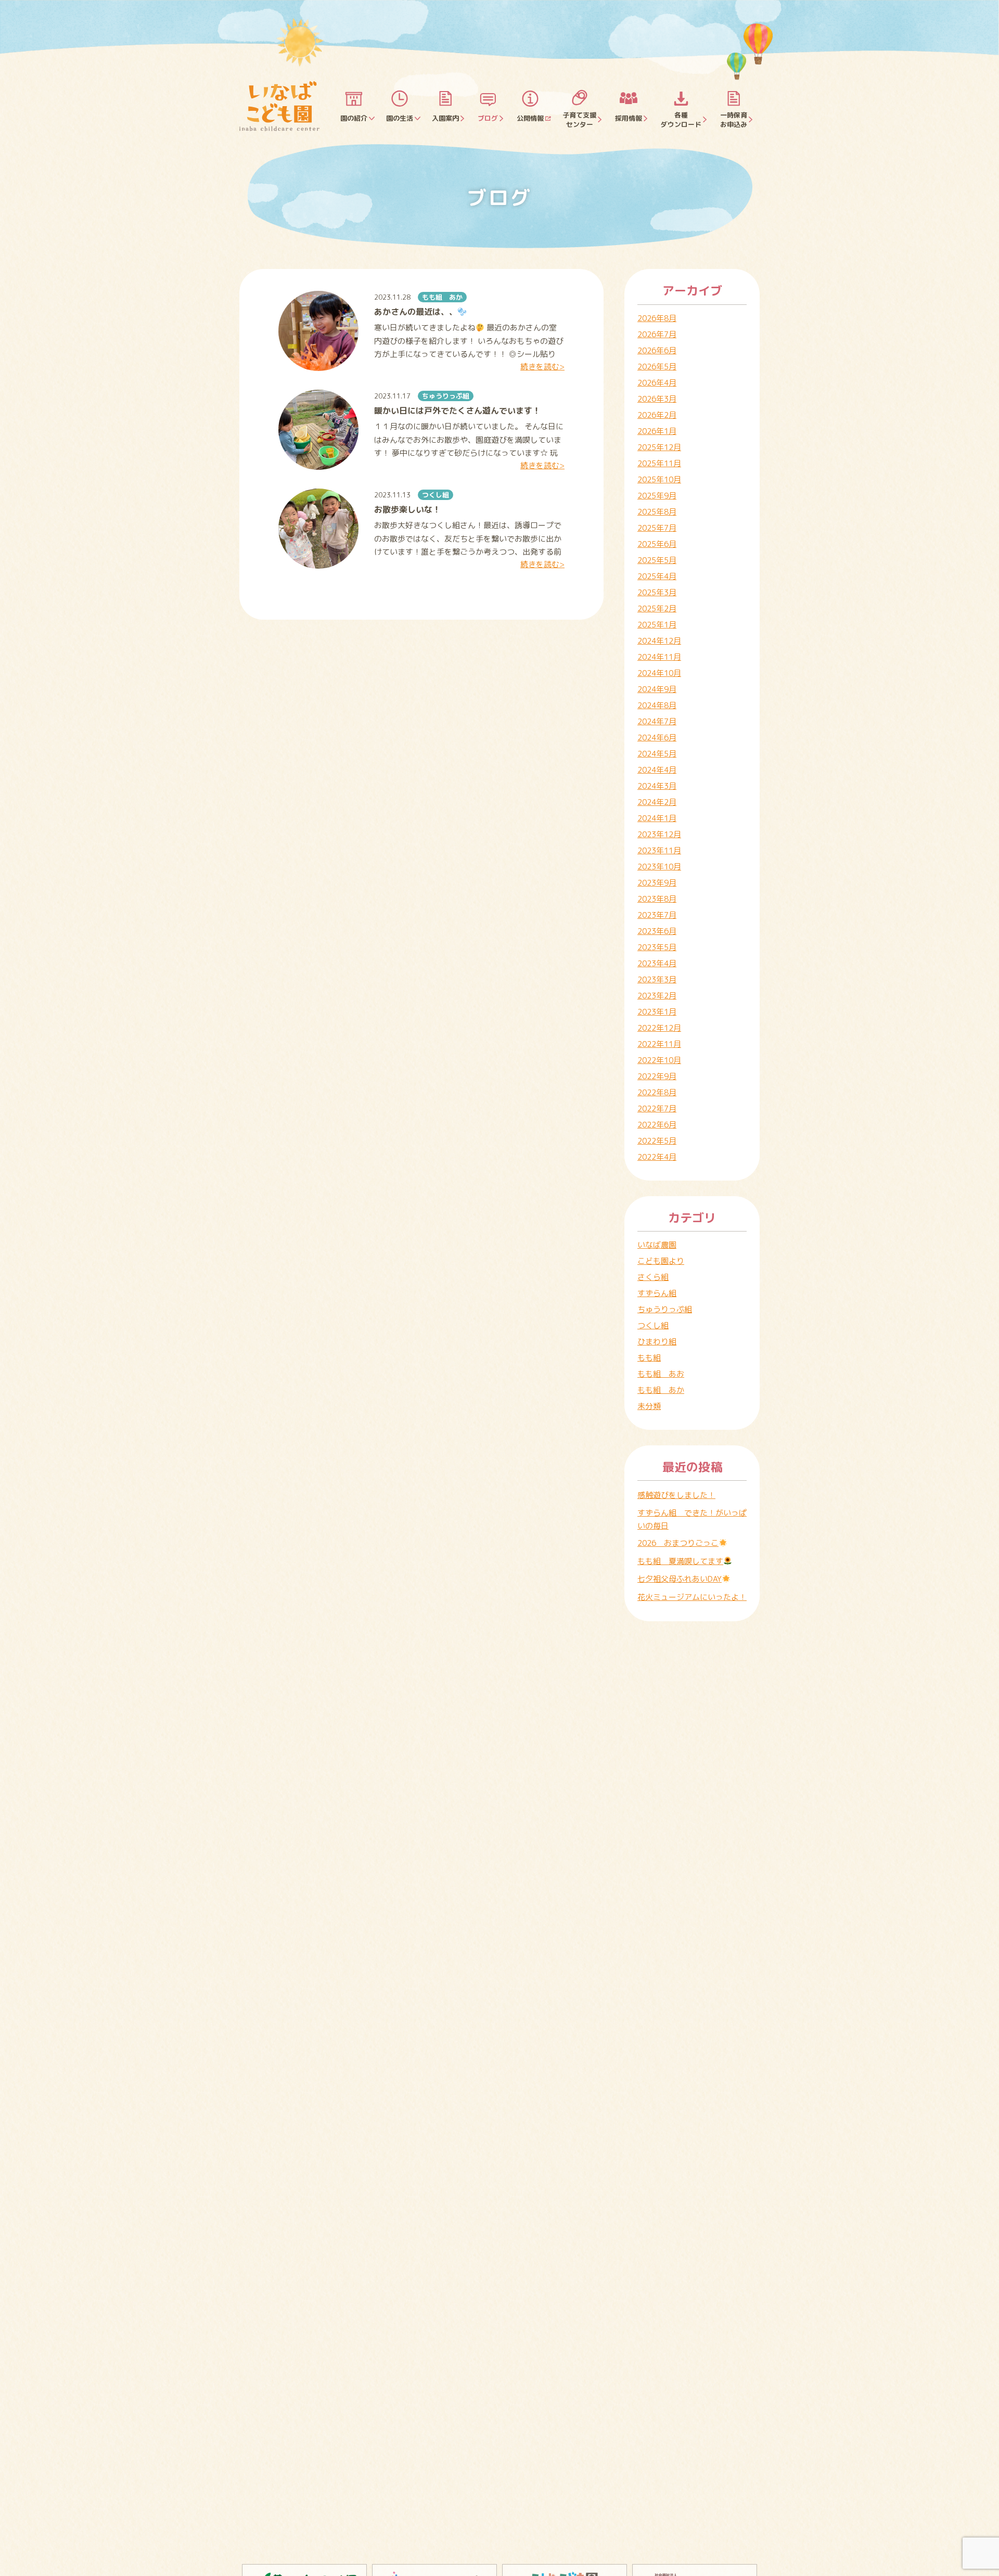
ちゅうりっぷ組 (446, 396)
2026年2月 (657, 415)
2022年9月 (657, 1076)
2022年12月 (659, 1028)
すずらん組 (657, 1293)
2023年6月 (657, 931)
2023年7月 (657, 915)
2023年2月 (657, 996)
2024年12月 (659, 641)
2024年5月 (657, 754)
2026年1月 (657, 431)
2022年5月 (657, 1141)
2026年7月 (657, 334)
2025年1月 (657, 625)
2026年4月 (657, 383)
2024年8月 (657, 705)
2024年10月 (659, 673)
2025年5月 (657, 560)
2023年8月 (657, 899)
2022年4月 (657, 1157)
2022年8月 (657, 1092)
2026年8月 (657, 318)
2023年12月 (659, 834)
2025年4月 (657, 576)
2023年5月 (657, 947)
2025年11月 (659, 463)
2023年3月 (657, 979)
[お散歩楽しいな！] (318, 529)
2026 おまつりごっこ (678, 1543)
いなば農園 (657, 1245)
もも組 (649, 1358)
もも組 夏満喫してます (680, 1561)
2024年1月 (657, 818)
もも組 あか (442, 297)
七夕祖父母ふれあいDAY (680, 1579)
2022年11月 (659, 1044)
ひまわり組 (657, 1342)
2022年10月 (659, 1060)
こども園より (661, 1261)
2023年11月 (659, 850)
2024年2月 (657, 802)
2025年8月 (657, 512)
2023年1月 (657, 1012)
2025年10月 (659, 479)
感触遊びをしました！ (676, 1495)
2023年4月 (657, 963)
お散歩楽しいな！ (407, 509)
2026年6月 (657, 350)
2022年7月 (657, 1108)
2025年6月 (657, 544)
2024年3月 (657, 786)
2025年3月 (657, 592)
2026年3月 (657, 399)
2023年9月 (657, 883)
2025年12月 (659, 447)
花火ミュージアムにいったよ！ (692, 1597)
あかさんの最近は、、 (416, 312)
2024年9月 (657, 689)
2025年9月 (657, 496)
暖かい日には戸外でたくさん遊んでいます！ (457, 411)
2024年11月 (659, 657)
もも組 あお (661, 1374)
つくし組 (436, 495)
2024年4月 (657, 770)
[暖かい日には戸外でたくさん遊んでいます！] (318, 430)
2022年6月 (657, 1125)
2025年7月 (657, 528)
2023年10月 (659, 867)
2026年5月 (657, 367)
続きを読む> (542, 367)
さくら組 (653, 1277)
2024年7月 (657, 721)
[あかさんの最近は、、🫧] (318, 331)
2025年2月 (657, 608)
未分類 (649, 1406)
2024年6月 (657, 738)
